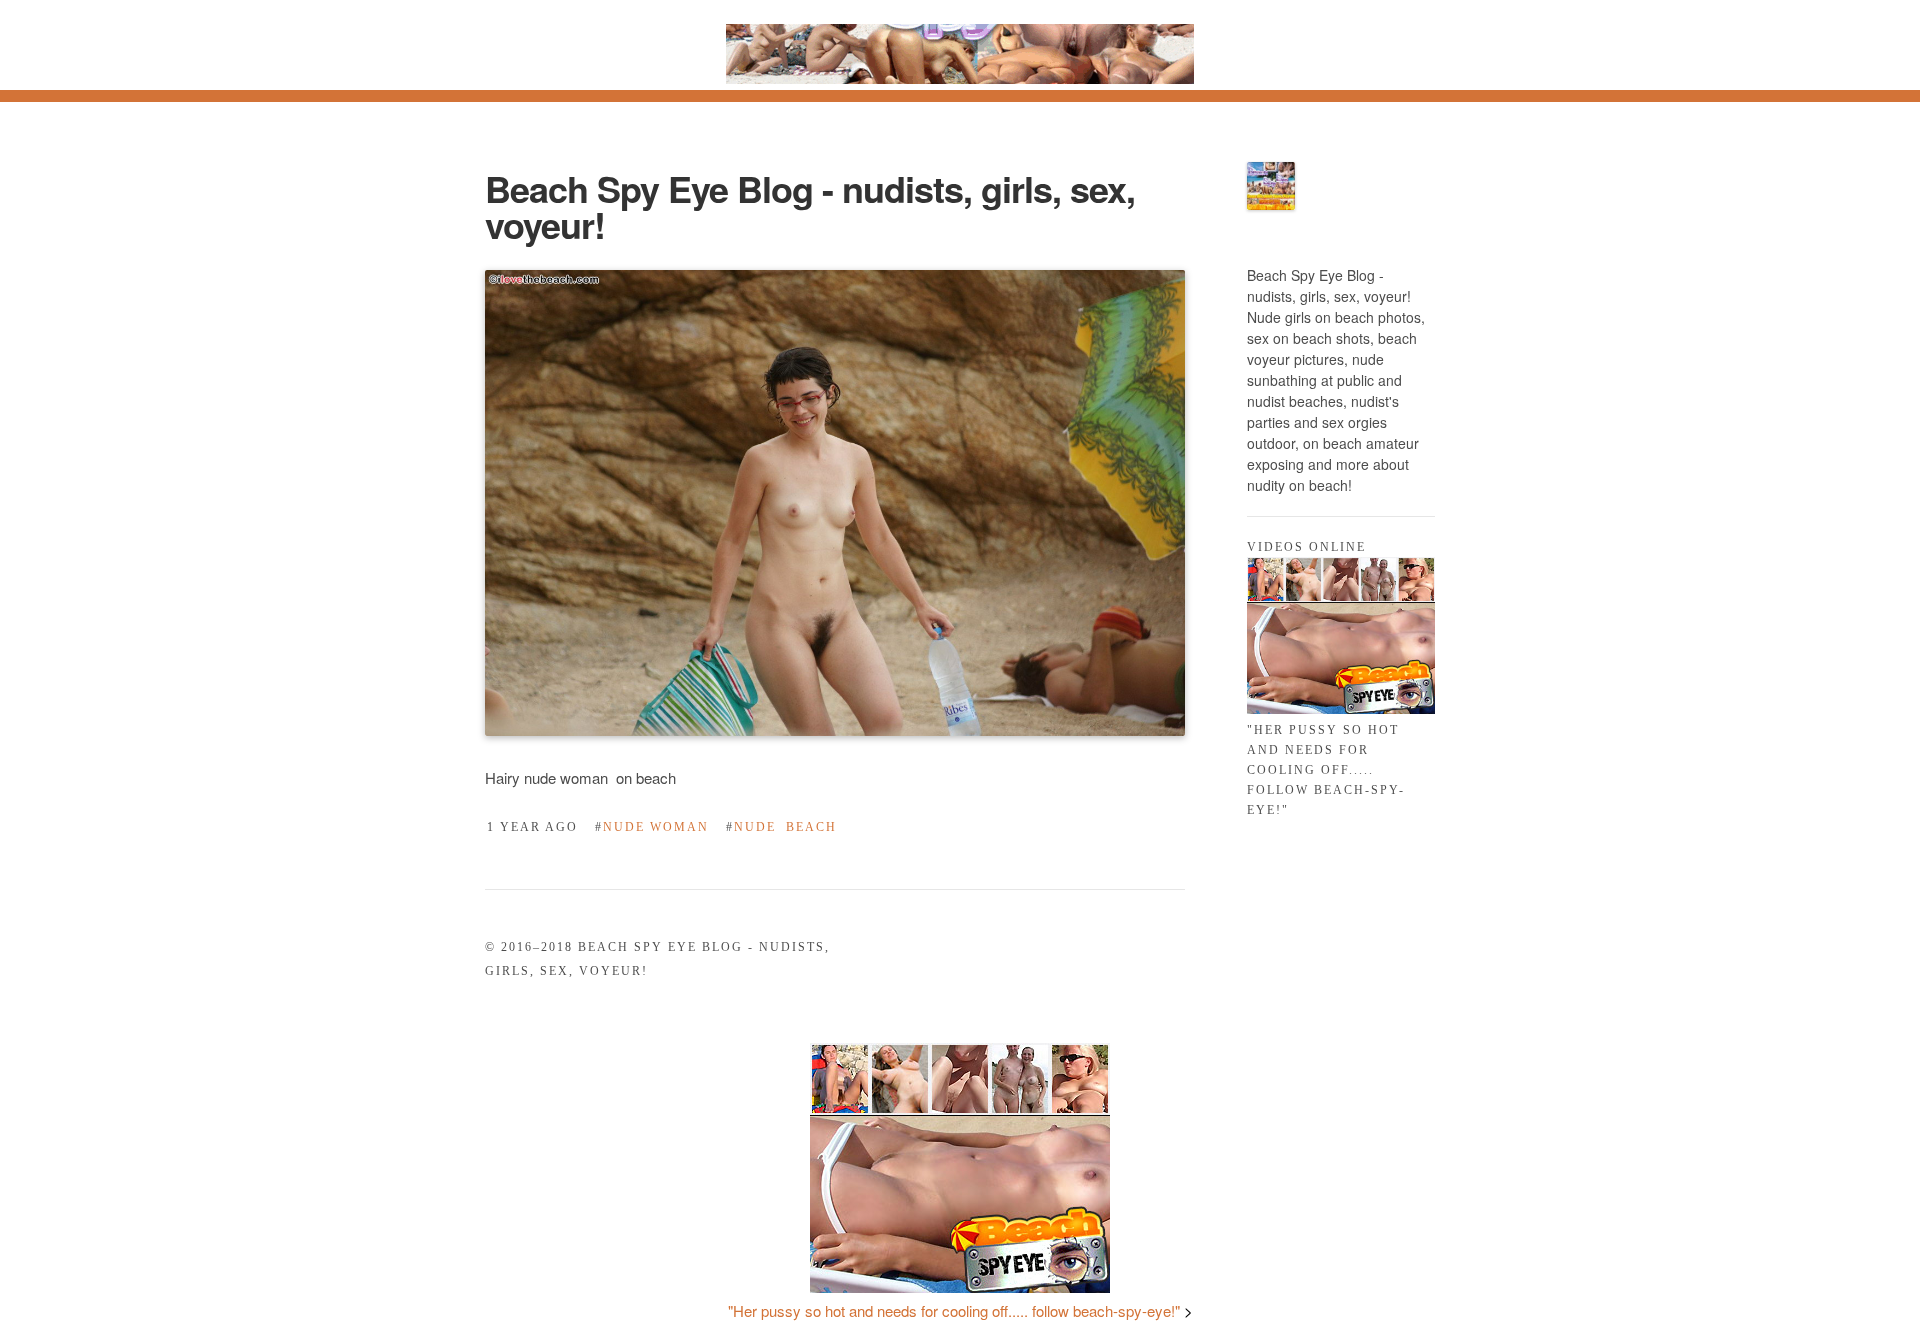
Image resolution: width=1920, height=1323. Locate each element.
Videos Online (1306, 547)
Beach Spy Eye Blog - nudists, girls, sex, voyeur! (810, 206)
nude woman (652, 827)
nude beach (781, 827)
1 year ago (532, 827)
